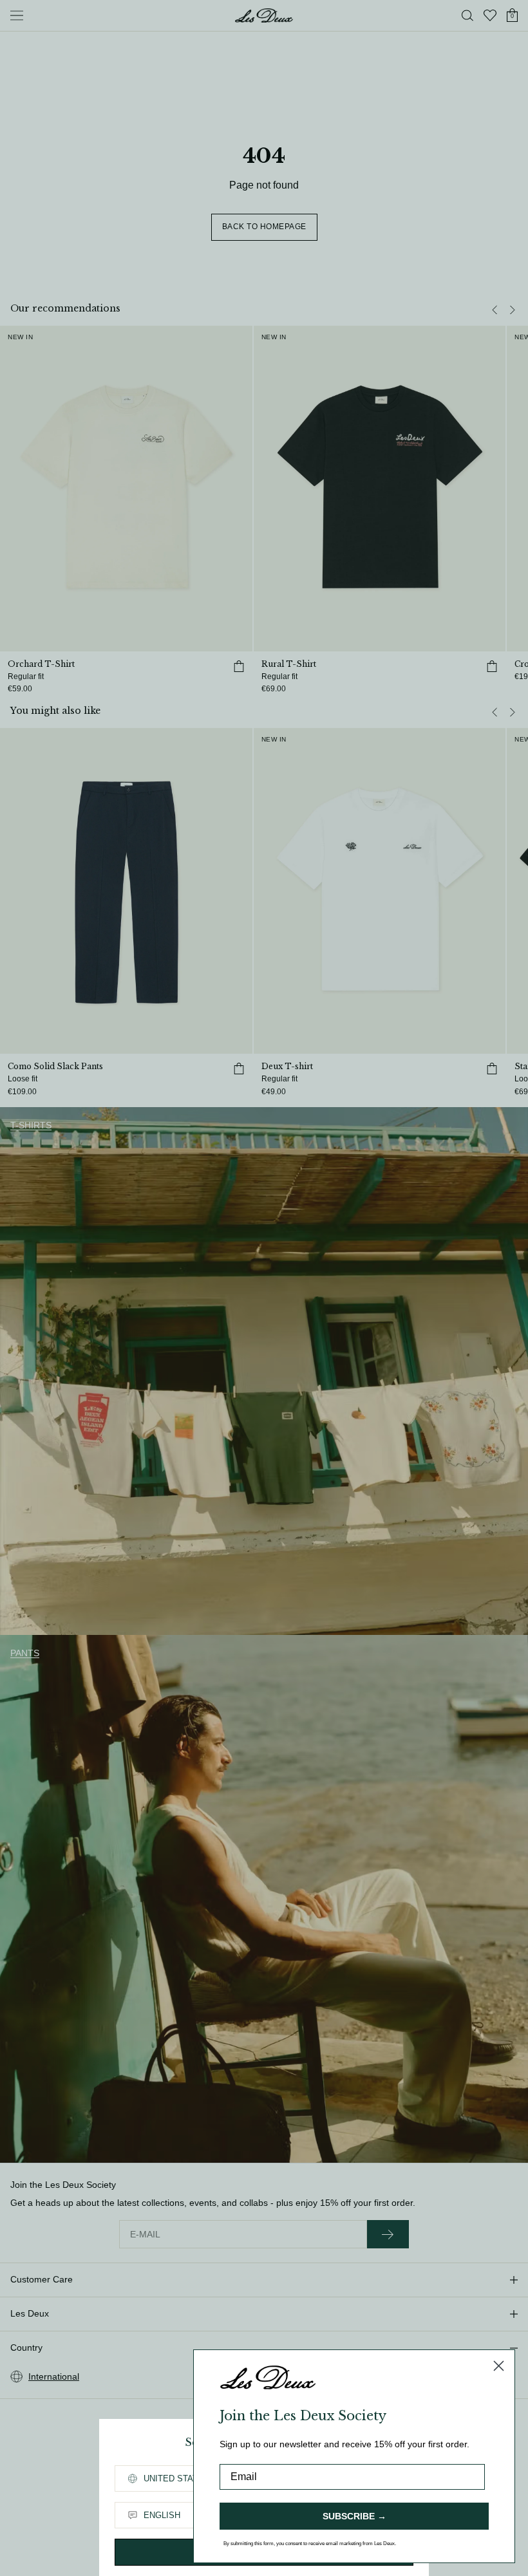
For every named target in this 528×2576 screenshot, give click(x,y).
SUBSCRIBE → (354, 2516)
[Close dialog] (499, 2366)
